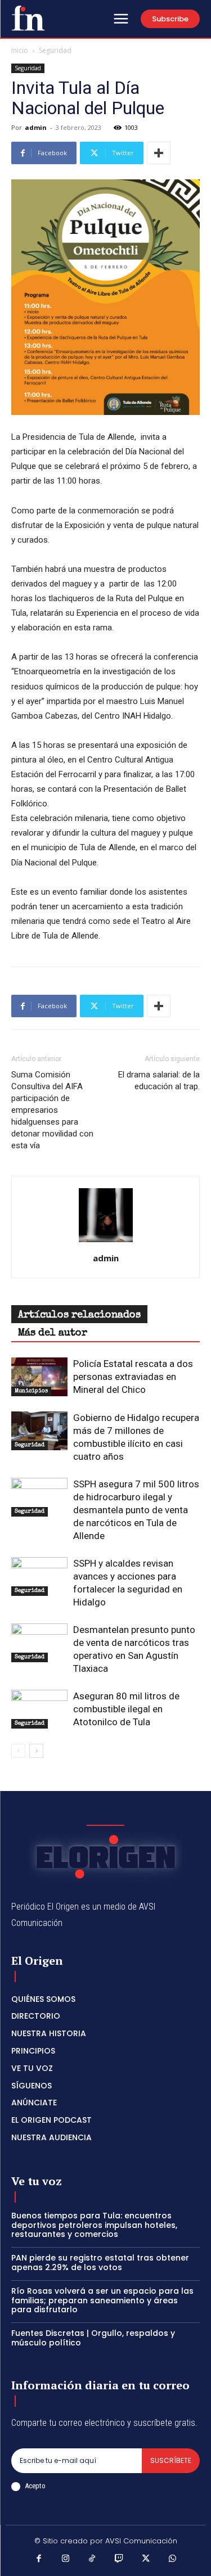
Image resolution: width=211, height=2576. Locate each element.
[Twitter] (146, 2560)
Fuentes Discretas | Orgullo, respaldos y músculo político (93, 2338)
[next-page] (36, 1751)
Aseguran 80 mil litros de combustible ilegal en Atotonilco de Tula (126, 1709)
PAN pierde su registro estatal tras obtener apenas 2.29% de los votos (100, 2263)
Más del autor (53, 1333)
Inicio (20, 50)
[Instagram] (66, 2560)
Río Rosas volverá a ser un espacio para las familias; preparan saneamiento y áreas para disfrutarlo (102, 2300)
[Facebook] (39, 2560)
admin (36, 127)
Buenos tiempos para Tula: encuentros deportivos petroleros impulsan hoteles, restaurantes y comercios (94, 2225)
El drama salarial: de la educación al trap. (159, 1081)
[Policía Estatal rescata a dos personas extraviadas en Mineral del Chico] (39, 1377)
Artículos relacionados (79, 1315)
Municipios (31, 1391)
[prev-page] (18, 1751)
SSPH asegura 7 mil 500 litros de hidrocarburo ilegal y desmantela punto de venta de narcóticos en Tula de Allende (136, 1510)
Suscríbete (171, 2460)
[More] (159, 153)
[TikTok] (92, 2560)
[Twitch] (119, 2560)
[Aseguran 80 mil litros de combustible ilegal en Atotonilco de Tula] (39, 1709)
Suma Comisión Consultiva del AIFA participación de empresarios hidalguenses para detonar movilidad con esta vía (52, 1110)
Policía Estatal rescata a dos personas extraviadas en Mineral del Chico (133, 1377)
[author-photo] (106, 1242)
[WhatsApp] (173, 2560)
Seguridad (55, 50)
